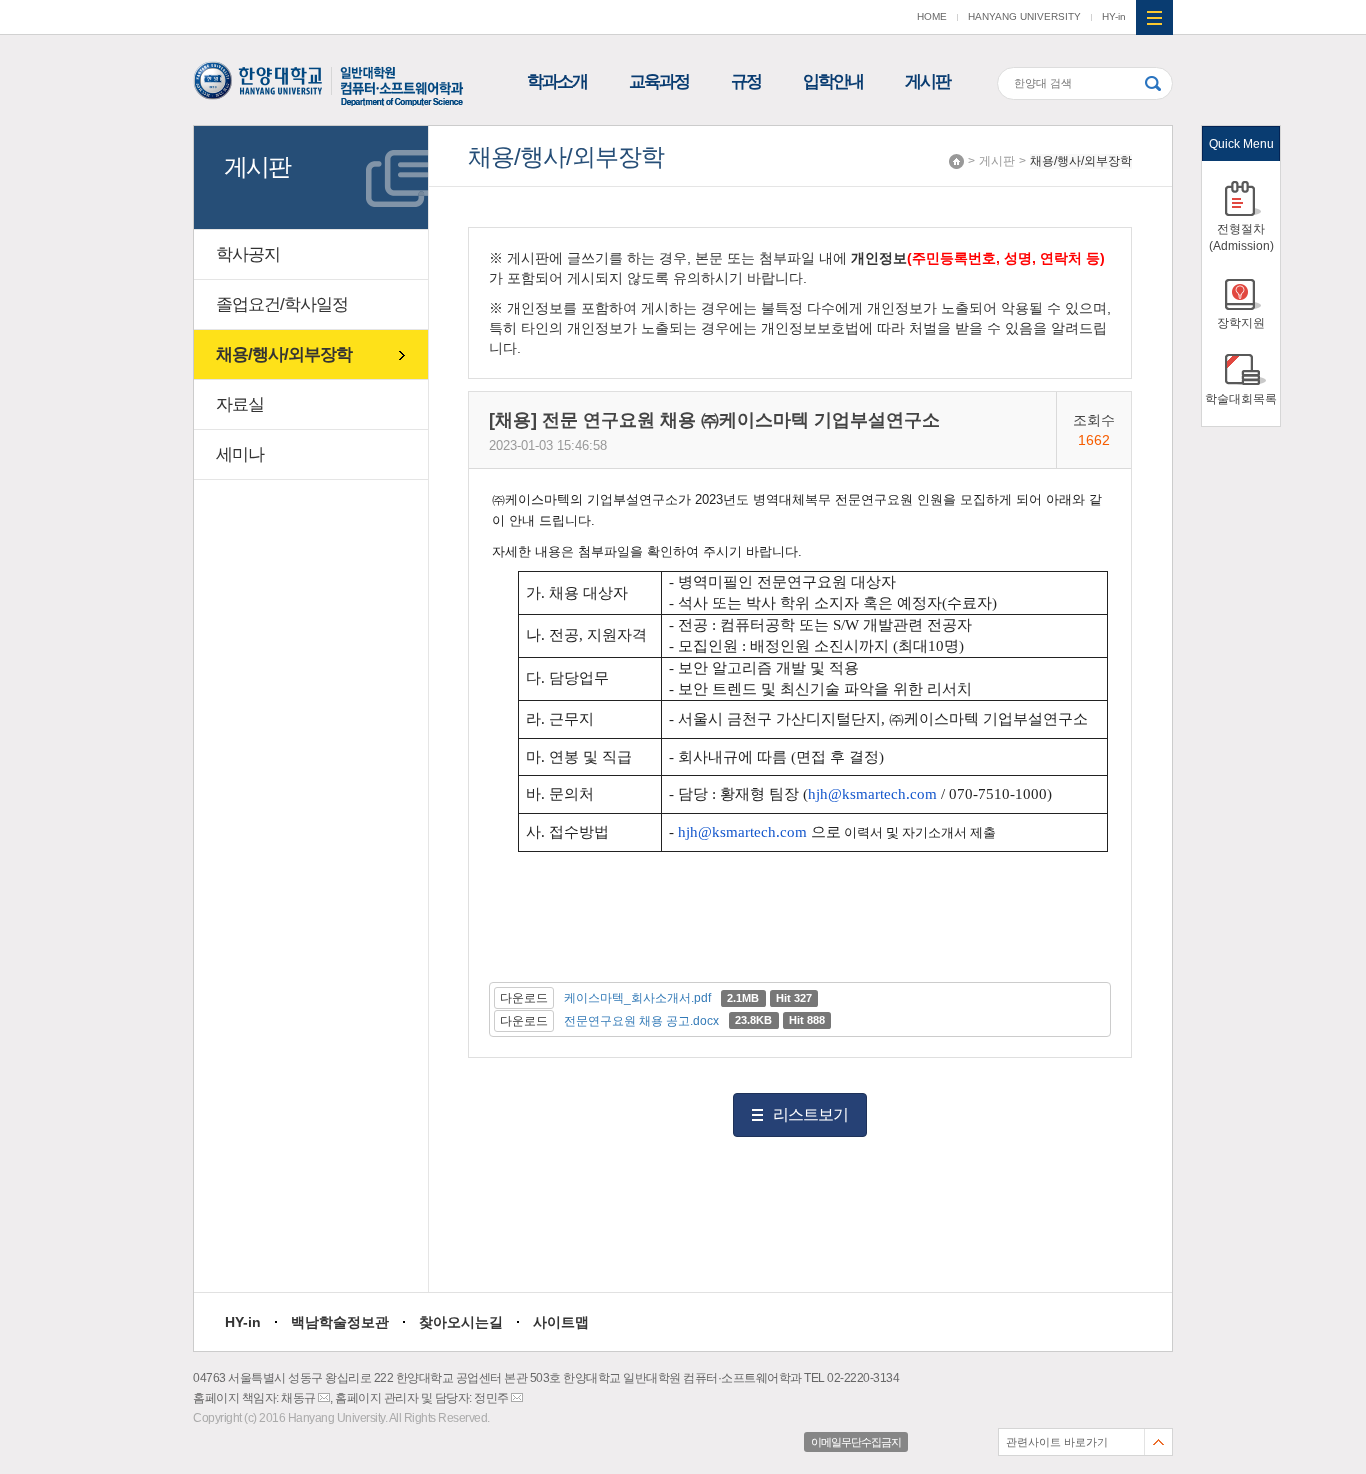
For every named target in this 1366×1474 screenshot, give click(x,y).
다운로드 (524, 998)
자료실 (240, 404)
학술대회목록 (1241, 399)
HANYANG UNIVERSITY (1024, 16)
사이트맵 (561, 1322)
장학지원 (1241, 323)
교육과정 (659, 81)
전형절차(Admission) (1241, 237)
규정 (746, 81)
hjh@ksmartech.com (872, 794)
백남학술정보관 (340, 1322)
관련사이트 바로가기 (1057, 1442)
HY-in (1114, 16)
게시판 (927, 81)
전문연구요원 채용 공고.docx (641, 1021)
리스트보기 (810, 1114)
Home (956, 161)
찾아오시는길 (461, 1322)
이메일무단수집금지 (856, 1442)
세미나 (240, 454)
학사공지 (248, 254)
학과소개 (557, 81)
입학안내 (833, 81)
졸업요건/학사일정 (282, 304)
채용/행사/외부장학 (1081, 161)
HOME (932, 16)
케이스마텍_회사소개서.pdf (637, 998)
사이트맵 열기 (1154, 17)
